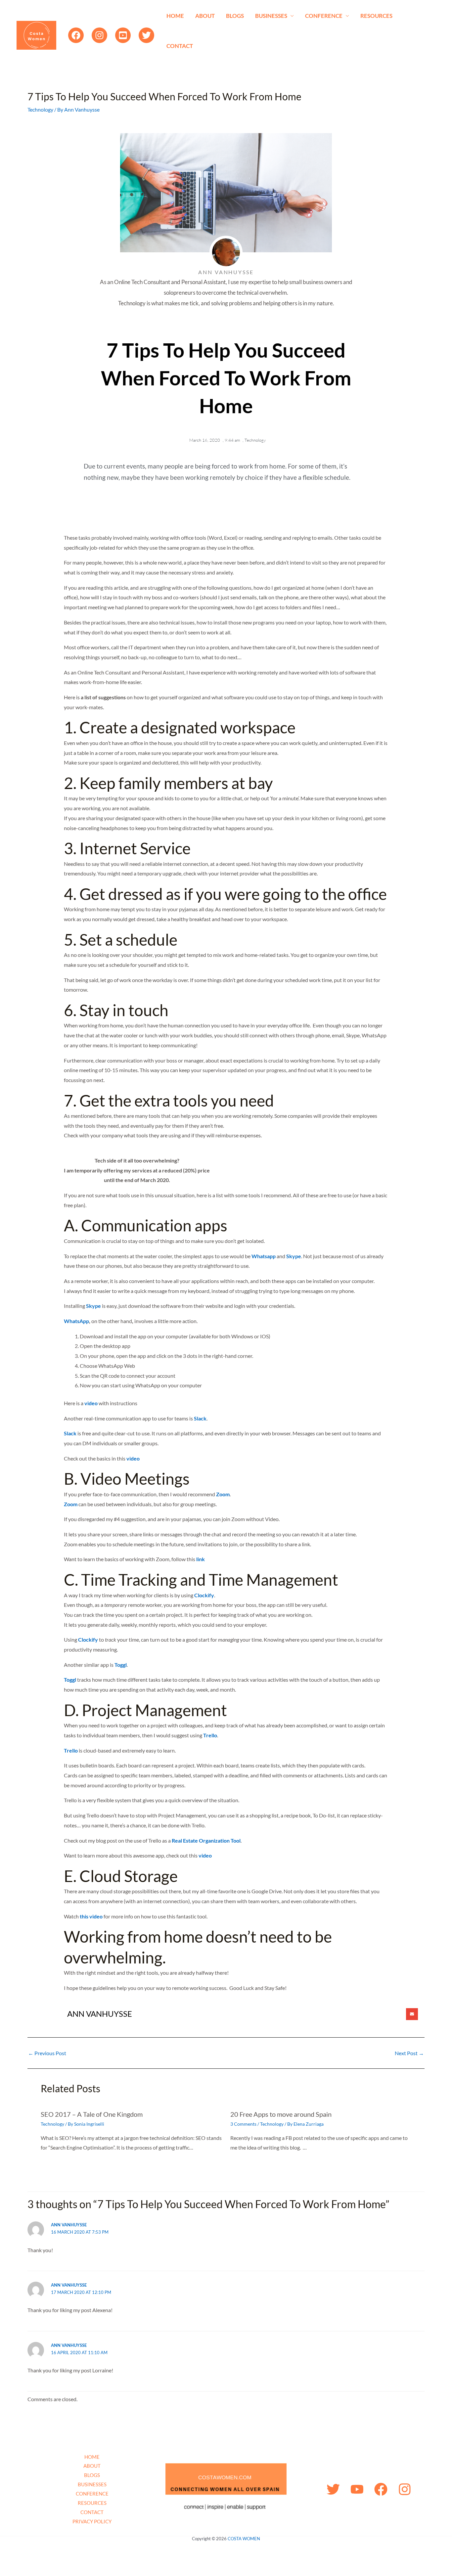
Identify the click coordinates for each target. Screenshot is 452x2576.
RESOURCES (376, 16)
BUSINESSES (271, 16)
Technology (40, 109)
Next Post (409, 2053)
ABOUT (205, 16)
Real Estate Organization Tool (206, 1840)
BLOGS (235, 16)
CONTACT (180, 46)
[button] (412, 2014)
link (201, 1559)
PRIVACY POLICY (92, 2521)
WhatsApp (76, 1321)
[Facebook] (76, 35)
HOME (175, 16)
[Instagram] (99, 35)
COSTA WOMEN (244, 2539)
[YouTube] (123, 35)
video (91, 1403)
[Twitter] (146, 35)
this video (91, 1916)
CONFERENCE (324, 16)
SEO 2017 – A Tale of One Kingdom (92, 2114)
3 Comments (243, 2124)
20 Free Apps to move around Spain (281, 2114)
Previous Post (47, 2053)
